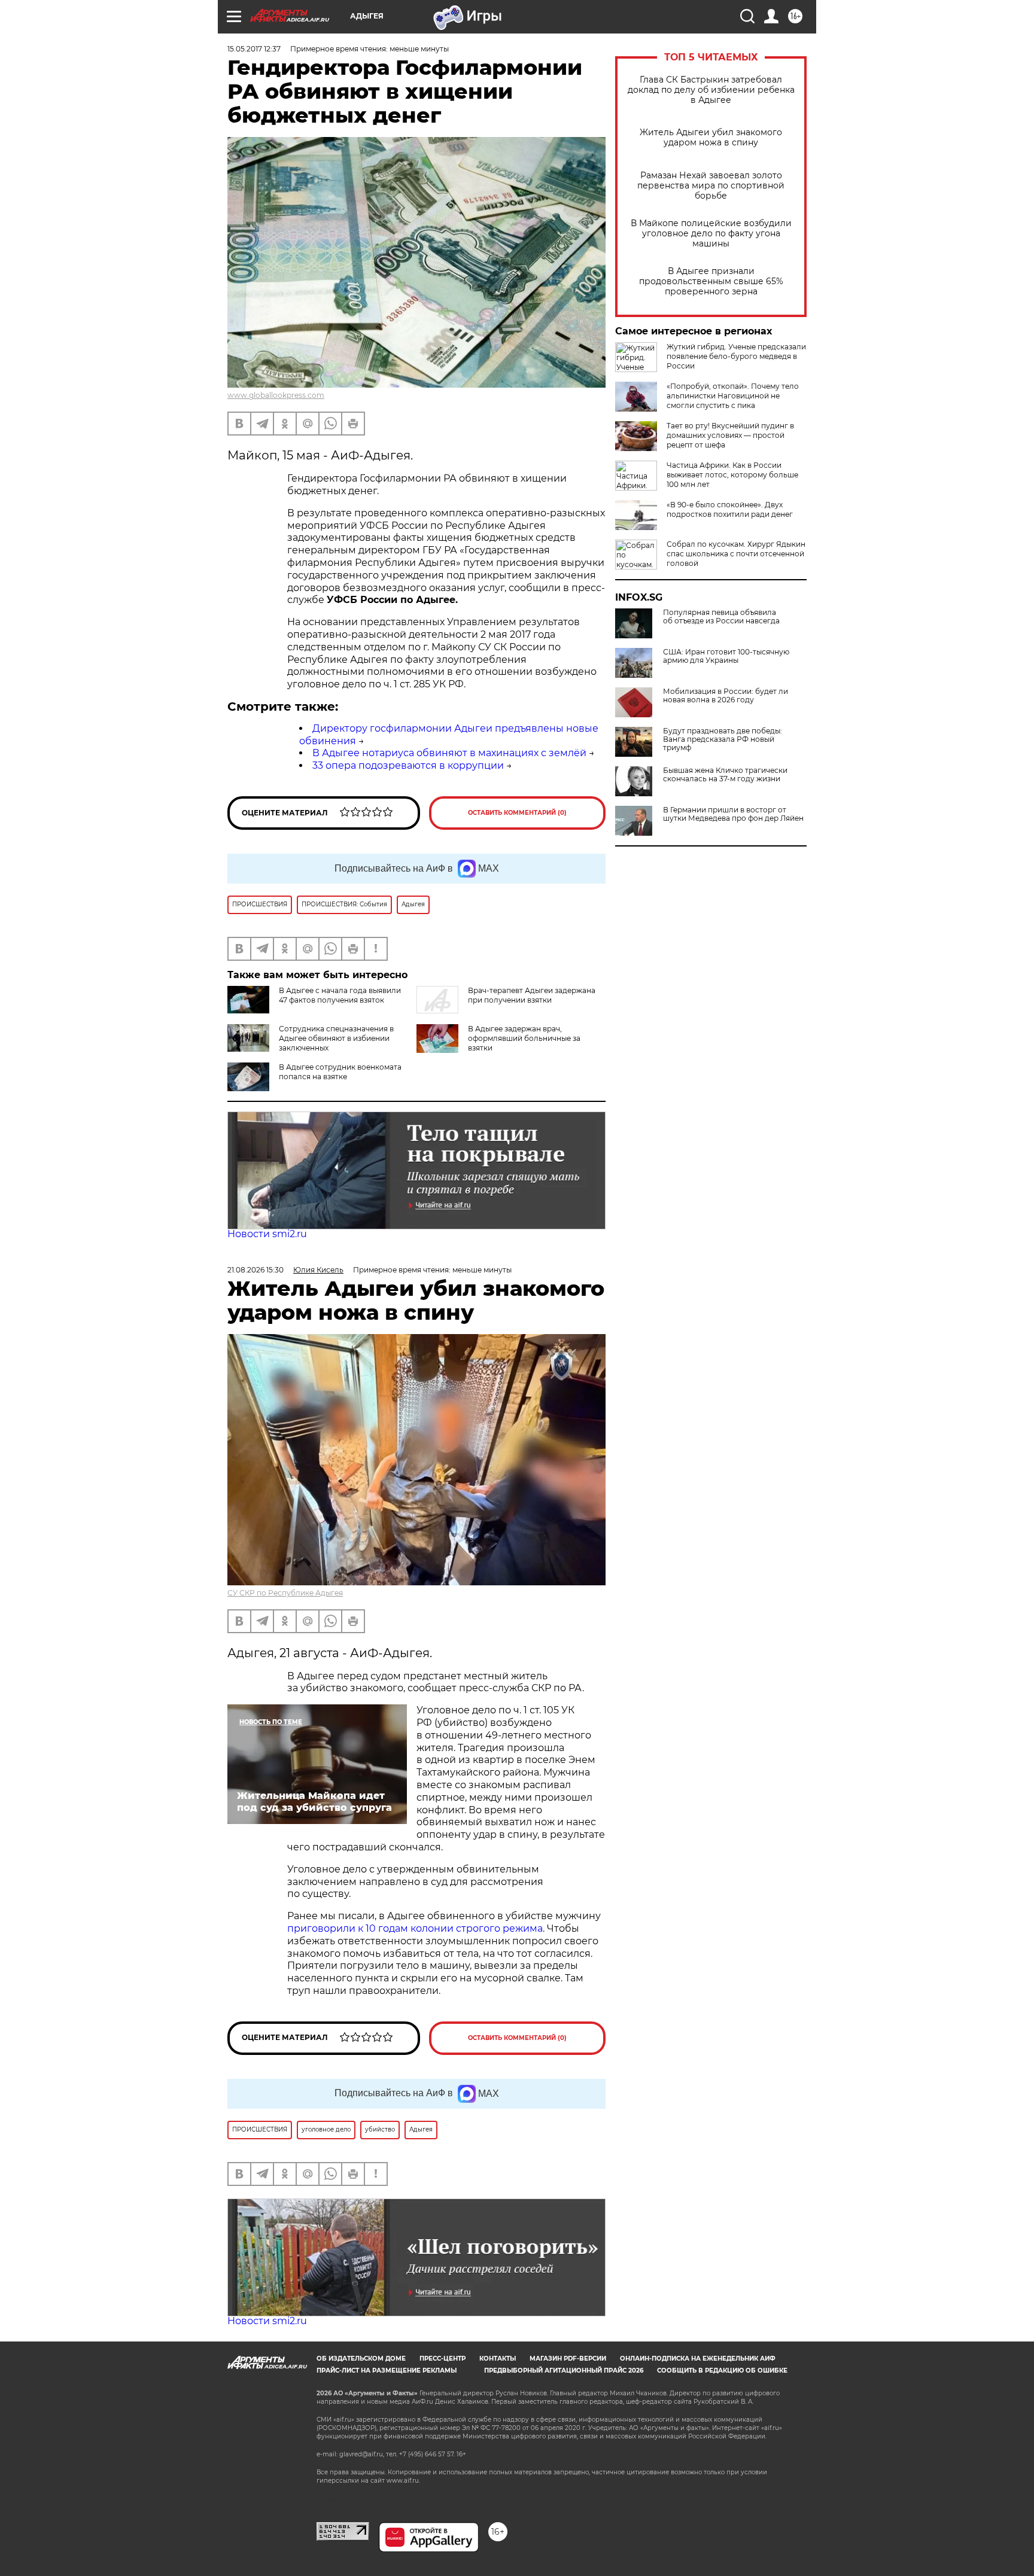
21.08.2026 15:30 (256, 1270)
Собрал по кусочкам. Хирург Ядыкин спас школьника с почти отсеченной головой (736, 554)
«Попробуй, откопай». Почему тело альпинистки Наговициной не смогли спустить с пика (733, 396)
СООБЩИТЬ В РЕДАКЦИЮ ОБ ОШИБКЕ (722, 2371)
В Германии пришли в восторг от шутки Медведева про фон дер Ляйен (733, 814)
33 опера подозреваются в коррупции (408, 765)
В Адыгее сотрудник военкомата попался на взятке (340, 1072)
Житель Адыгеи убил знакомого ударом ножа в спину (711, 138)
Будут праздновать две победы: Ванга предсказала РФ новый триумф (723, 739)
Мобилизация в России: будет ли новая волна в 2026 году (726, 696)
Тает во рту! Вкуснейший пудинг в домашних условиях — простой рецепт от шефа (730, 435)
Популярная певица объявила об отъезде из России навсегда (721, 617)
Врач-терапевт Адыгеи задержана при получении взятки (532, 995)
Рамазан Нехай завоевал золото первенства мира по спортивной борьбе (711, 186)
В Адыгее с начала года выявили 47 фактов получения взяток (340, 995)
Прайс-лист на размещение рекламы (387, 2371)
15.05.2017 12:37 (254, 49)
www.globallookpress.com (276, 395)
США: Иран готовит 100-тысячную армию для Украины (726, 656)
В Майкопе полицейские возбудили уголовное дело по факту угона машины (711, 234)
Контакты (498, 2359)
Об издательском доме (361, 2359)
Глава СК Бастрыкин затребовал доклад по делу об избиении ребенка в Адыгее (711, 90)
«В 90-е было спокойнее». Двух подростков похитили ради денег (730, 509)
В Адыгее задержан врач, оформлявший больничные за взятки (524, 1038)
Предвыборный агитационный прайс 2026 (564, 2371)
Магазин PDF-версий (568, 2359)
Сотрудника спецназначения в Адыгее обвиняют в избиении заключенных (336, 1038)
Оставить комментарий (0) (517, 813)
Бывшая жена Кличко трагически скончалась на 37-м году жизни (725, 775)
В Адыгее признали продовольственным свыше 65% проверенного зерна (711, 281)
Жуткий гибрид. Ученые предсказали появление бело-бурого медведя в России (736, 356)
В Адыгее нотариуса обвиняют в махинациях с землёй (449, 753)
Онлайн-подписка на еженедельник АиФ (698, 2359)
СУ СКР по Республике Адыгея (285, 1593)
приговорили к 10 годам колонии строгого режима (415, 1928)
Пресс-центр (443, 2359)
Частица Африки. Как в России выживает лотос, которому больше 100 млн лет (732, 475)
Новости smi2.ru (267, 1234)
